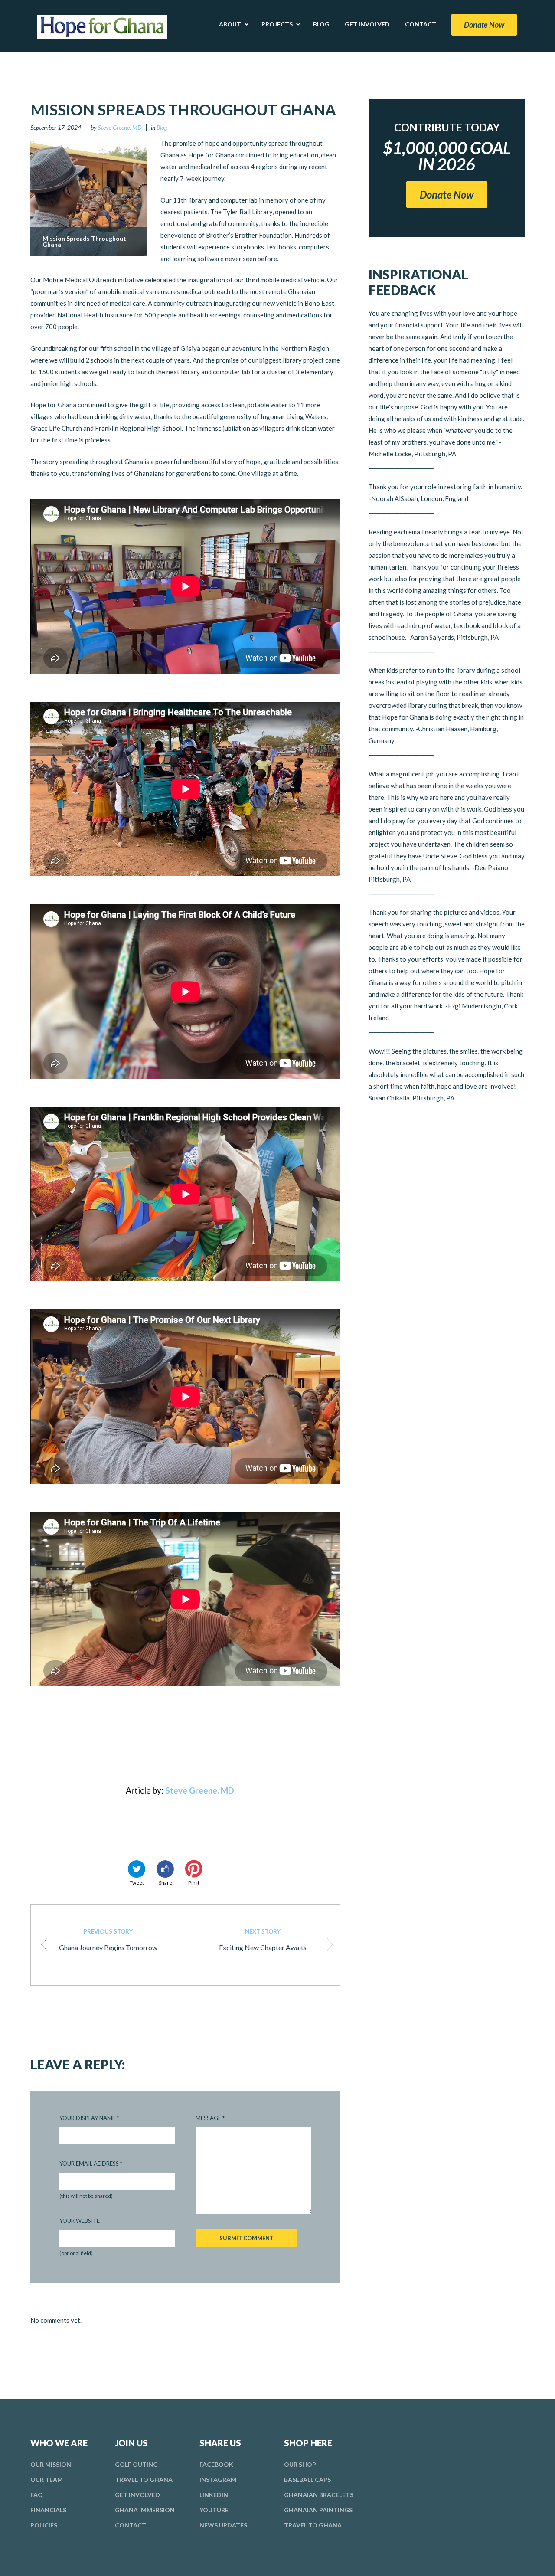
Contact (131, 2525)
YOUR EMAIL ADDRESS (91, 2164)
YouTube (214, 2510)
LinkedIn (214, 2495)
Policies (44, 2525)
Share (165, 1883)
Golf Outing (136, 2464)
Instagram (218, 2479)
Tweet (137, 1883)
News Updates (223, 2525)
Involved (137, 2495)
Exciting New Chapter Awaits (263, 1940)
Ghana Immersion (145, 2510)
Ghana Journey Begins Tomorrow (108, 1940)
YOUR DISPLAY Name (89, 2118)
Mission (51, 2464)
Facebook (216, 2464)
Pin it (194, 1883)
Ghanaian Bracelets (319, 2495)
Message (210, 2118)
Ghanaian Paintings (318, 2510)
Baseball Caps (307, 2479)
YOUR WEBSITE (80, 2221)
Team (47, 2479)
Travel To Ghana (144, 2479)
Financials (48, 2510)
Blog (162, 127)
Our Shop (300, 2464)
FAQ (37, 2495)
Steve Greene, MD (120, 127)
